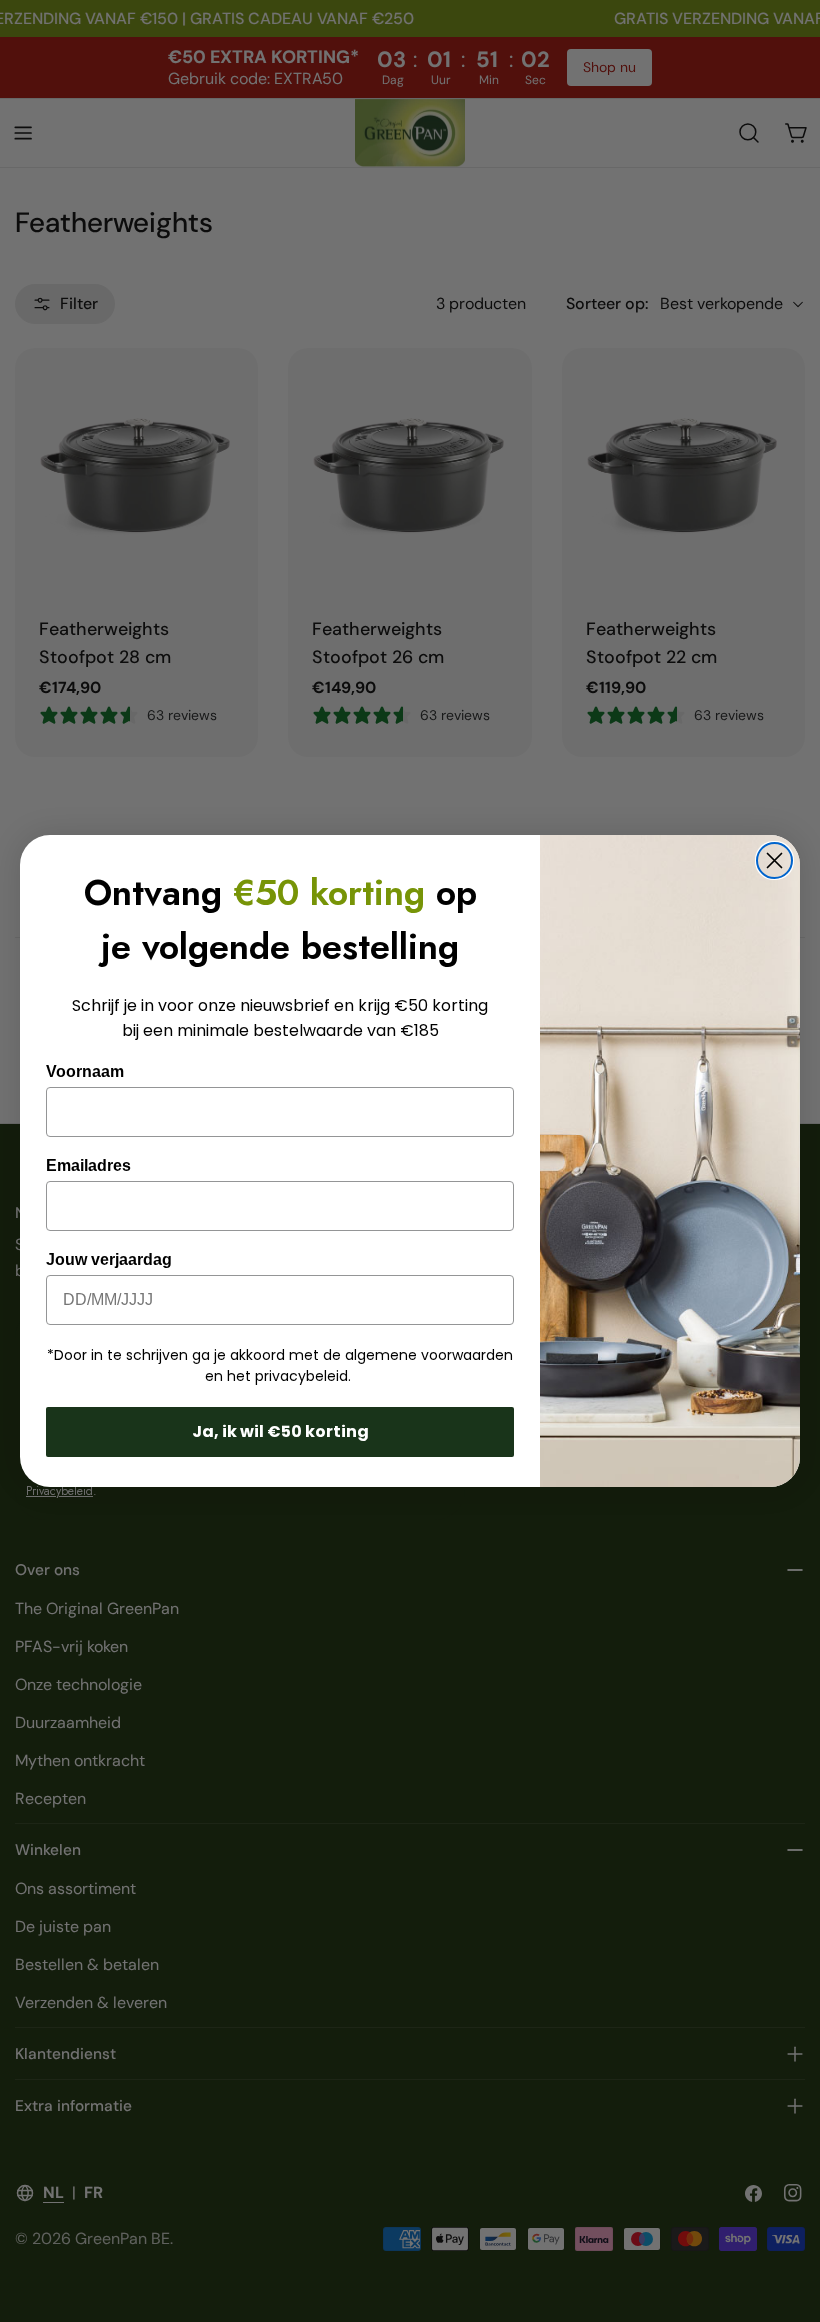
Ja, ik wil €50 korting (280, 1431)
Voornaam (85, 1071)
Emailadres (88, 1165)
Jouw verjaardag (109, 1259)
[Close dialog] (774, 860)
